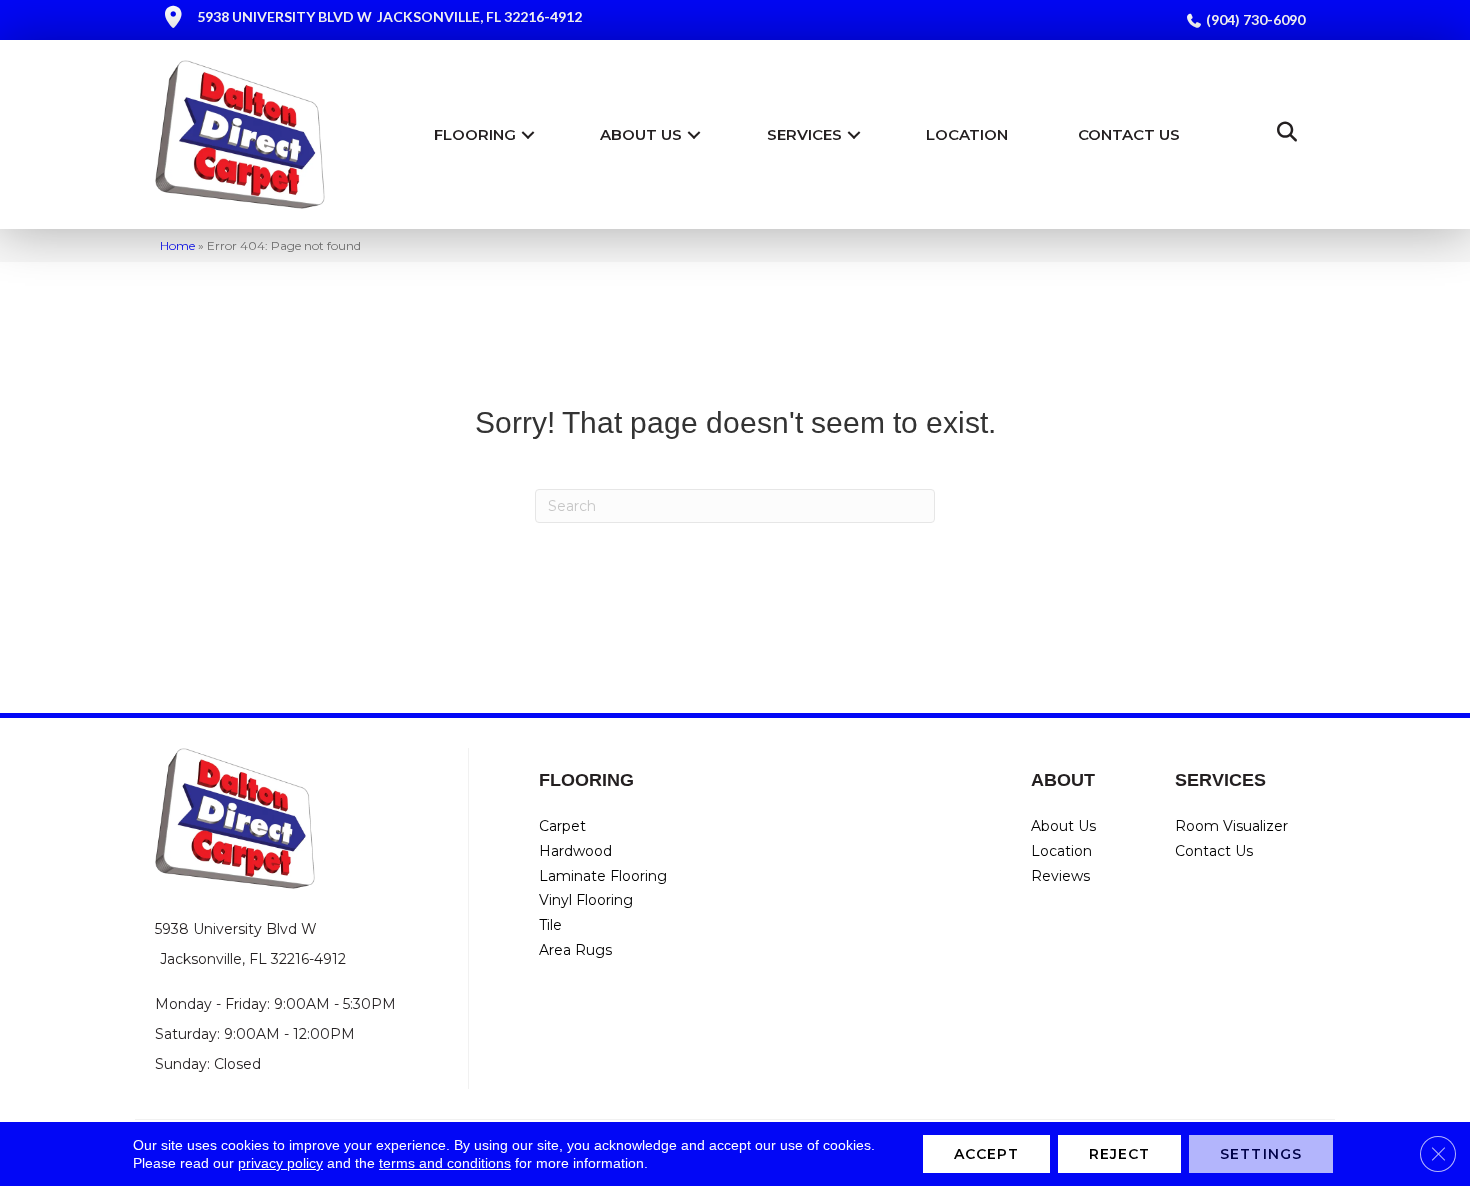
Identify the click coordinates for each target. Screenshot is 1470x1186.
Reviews (1060, 876)
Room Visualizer (1231, 826)
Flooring (475, 134)
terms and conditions (445, 1163)
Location (967, 134)
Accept (986, 1154)
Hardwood (575, 851)
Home (177, 245)
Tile (550, 925)
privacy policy (280, 1163)
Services (804, 134)
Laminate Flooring (603, 876)
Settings (1261, 1154)
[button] (528, 134)
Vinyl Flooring (586, 900)
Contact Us (1129, 134)
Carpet (562, 826)
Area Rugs (575, 950)
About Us (641, 134)
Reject (1120, 1154)
